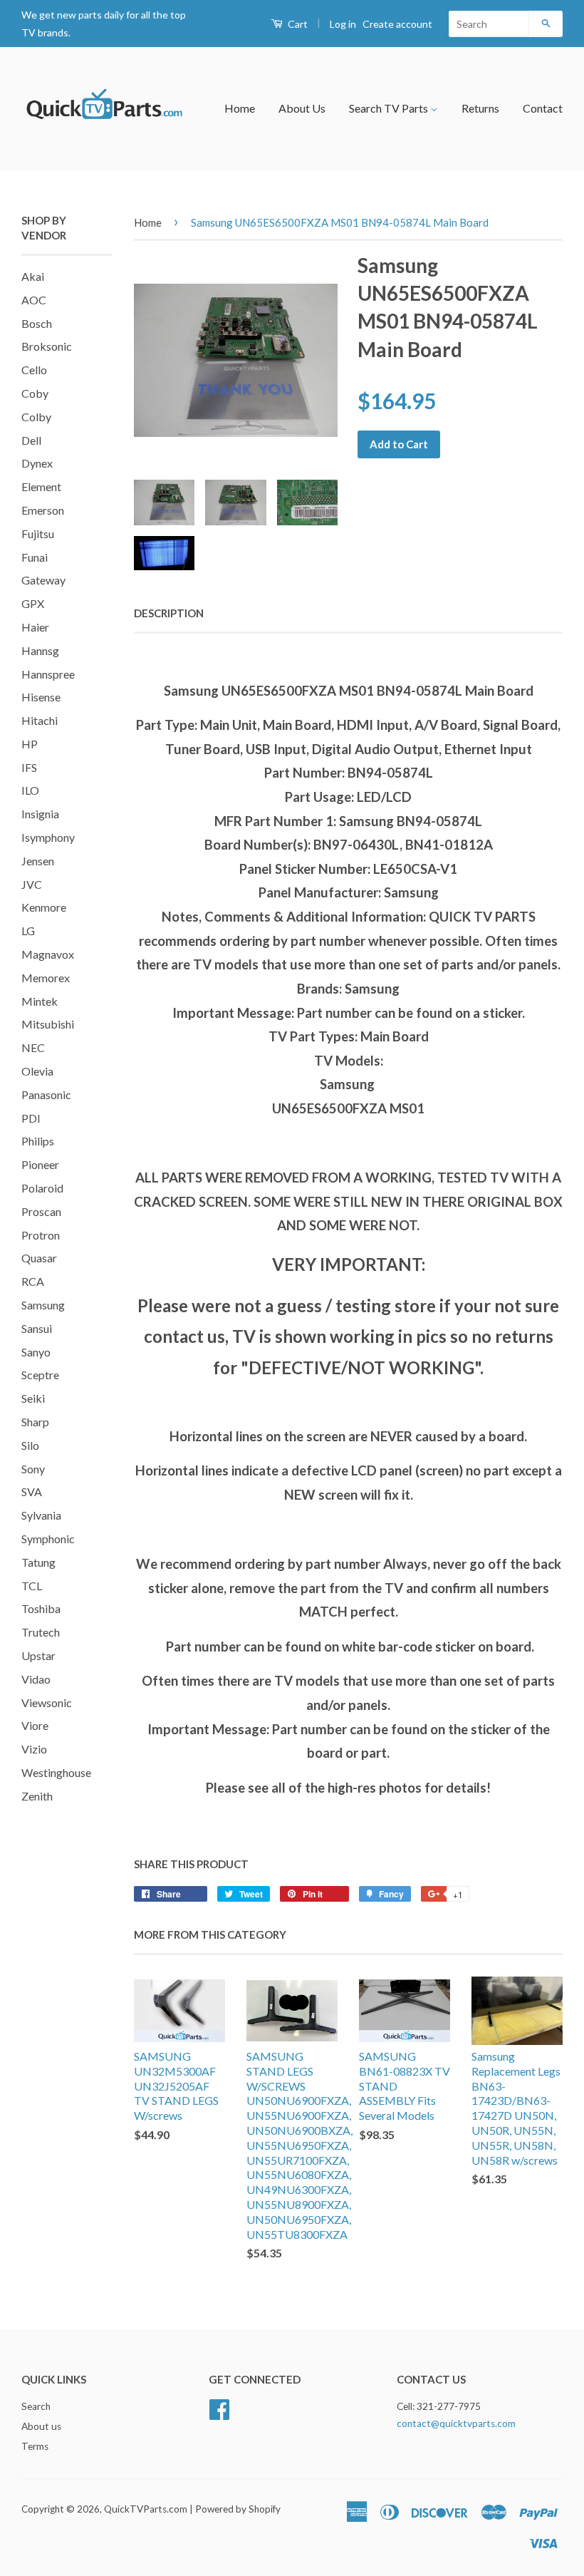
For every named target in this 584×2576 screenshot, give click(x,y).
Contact (543, 108)
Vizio (34, 1749)
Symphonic (48, 1539)
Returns (480, 108)
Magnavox (48, 954)
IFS (29, 767)
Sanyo (36, 1352)
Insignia (40, 814)
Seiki (33, 1398)
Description (169, 613)
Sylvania (41, 1515)
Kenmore (44, 907)
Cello (34, 370)
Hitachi (40, 720)
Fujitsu (38, 534)
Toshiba (41, 1608)
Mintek (40, 1001)
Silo (30, 1445)
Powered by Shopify (238, 2509)
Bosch (37, 323)
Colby (36, 417)
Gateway (43, 580)
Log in (343, 24)
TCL (32, 1586)
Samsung (43, 1305)
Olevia (37, 1071)
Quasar (39, 1258)
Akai (33, 276)
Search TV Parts (390, 108)
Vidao (36, 1679)
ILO (30, 790)
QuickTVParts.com (146, 2509)
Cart (297, 24)
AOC (34, 300)
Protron (41, 1235)
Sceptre (40, 1375)
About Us (302, 108)
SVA (32, 1491)
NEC (33, 1047)
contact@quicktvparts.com (456, 2423)
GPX (33, 603)
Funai (35, 557)
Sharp (35, 1422)
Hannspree (48, 674)
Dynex (37, 463)
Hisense (41, 697)
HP (30, 744)
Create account (397, 24)
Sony (33, 1469)
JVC (32, 884)
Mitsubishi (48, 1024)
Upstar (38, 1655)
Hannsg (40, 650)
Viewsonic (47, 1702)
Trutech (41, 1632)
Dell (31, 440)
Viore (35, 1725)
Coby (35, 393)
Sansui (37, 1328)
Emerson (43, 510)
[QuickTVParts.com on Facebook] (219, 2407)
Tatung (38, 1562)
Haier (35, 627)
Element (41, 486)
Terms (35, 2446)
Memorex (46, 978)
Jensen (38, 861)
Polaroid (42, 1188)
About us (41, 2426)
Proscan (41, 1211)
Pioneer (40, 1164)
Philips (38, 1141)
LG (28, 931)
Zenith (37, 1796)
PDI (31, 1118)
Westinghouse (56, 1772)
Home (240, 108)
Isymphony (48, 837)
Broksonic (47, 346)
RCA (33, 1281)
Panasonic (46, 1094)
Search (36, 2406)
